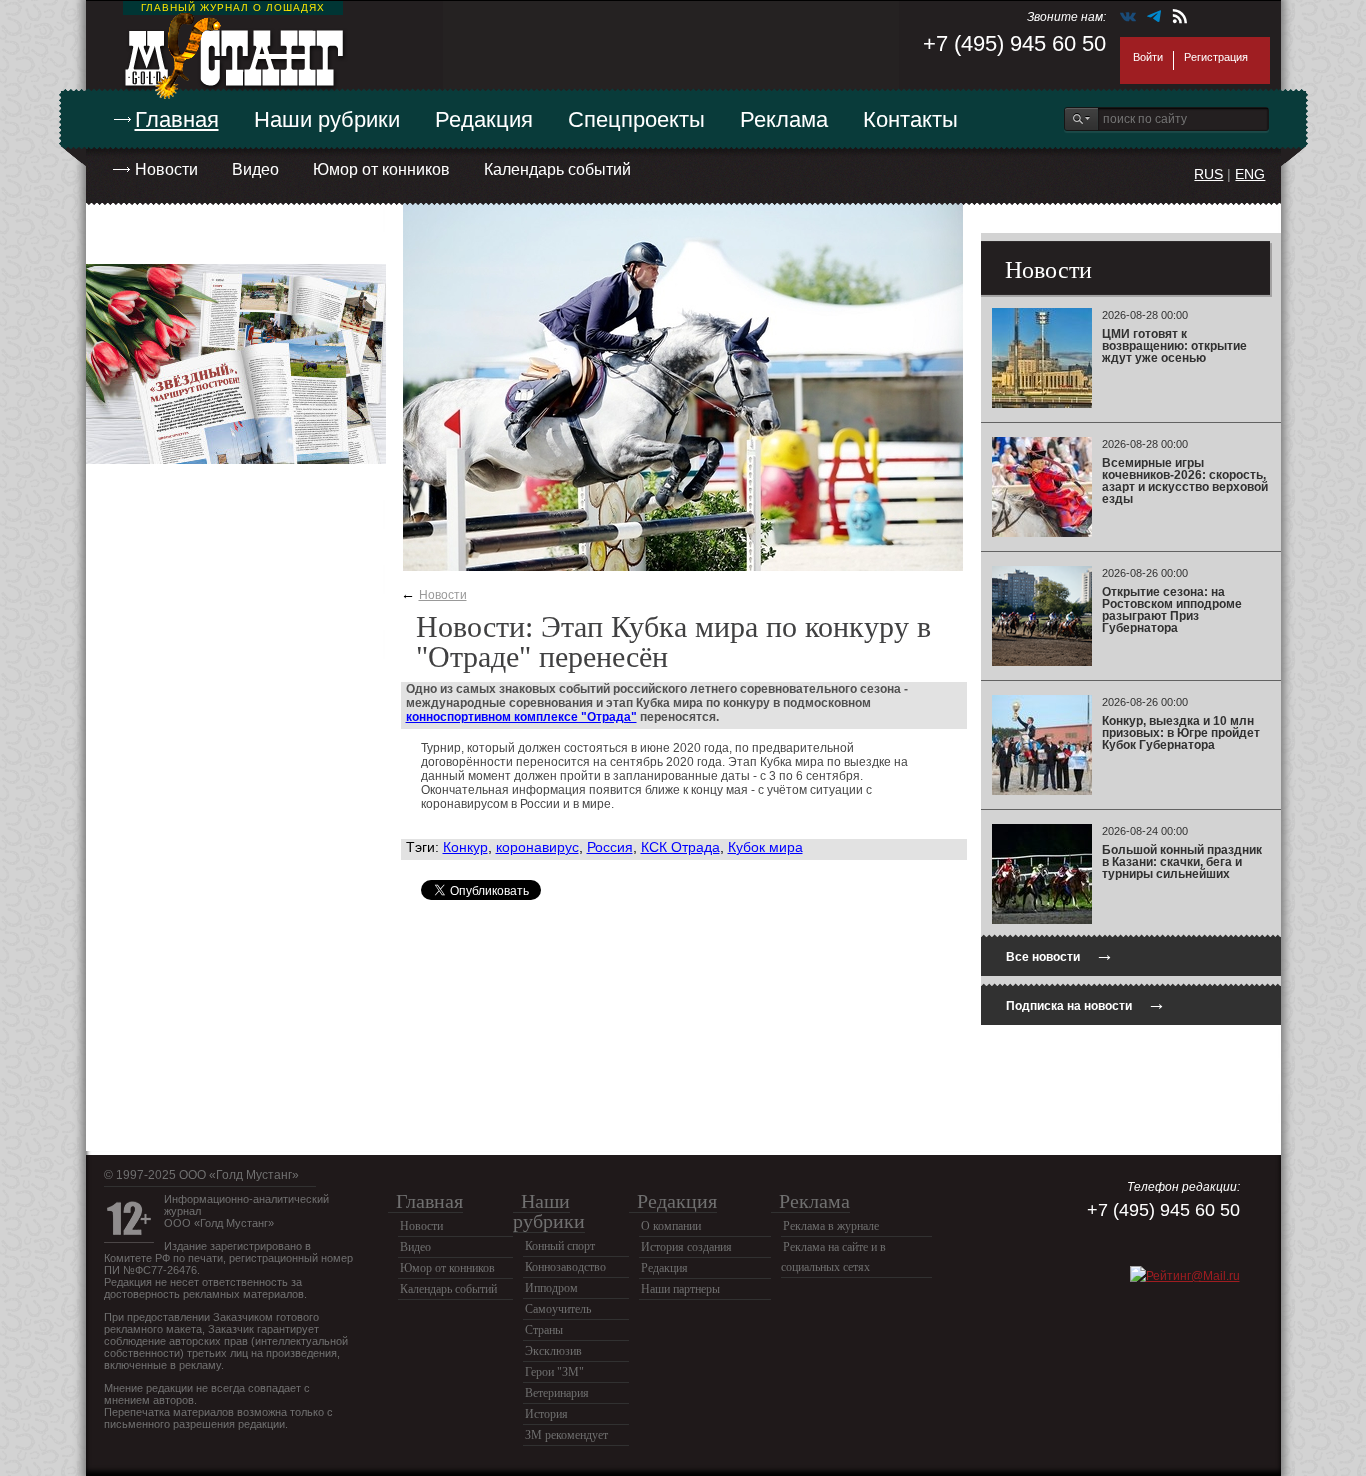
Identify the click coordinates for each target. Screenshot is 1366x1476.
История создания (686, 1247)
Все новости (1060, 954)
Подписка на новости (1086, 1003)
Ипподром (551, 1288)
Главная (177, 119)
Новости (166, 169)
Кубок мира (765, 847)
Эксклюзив (553, 1351)
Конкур (465, 847)
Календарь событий (557, 169)
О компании (671, 1226)
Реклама (784, 119)
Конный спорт (560, 1246)
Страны (544, 1330)
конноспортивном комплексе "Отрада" (521, 717)
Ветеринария (557, 1393)
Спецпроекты (636, 119)
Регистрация (1216, 57)
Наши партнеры (680, 1289)
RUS (1208, 174)
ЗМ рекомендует (566, 1435)
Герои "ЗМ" (554, 1372)
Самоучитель (558, 1309)
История (546, 1414)
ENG (1250, 174)
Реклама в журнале (831, 1226)
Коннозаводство (565, 1267)
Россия (610, 847)
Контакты (910, 119)
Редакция (484, 119)
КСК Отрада (680, 847)
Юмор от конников (381, 169)
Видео (255, 169)
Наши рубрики (327, 119)
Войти (1148, 57)
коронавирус (537, 847)
